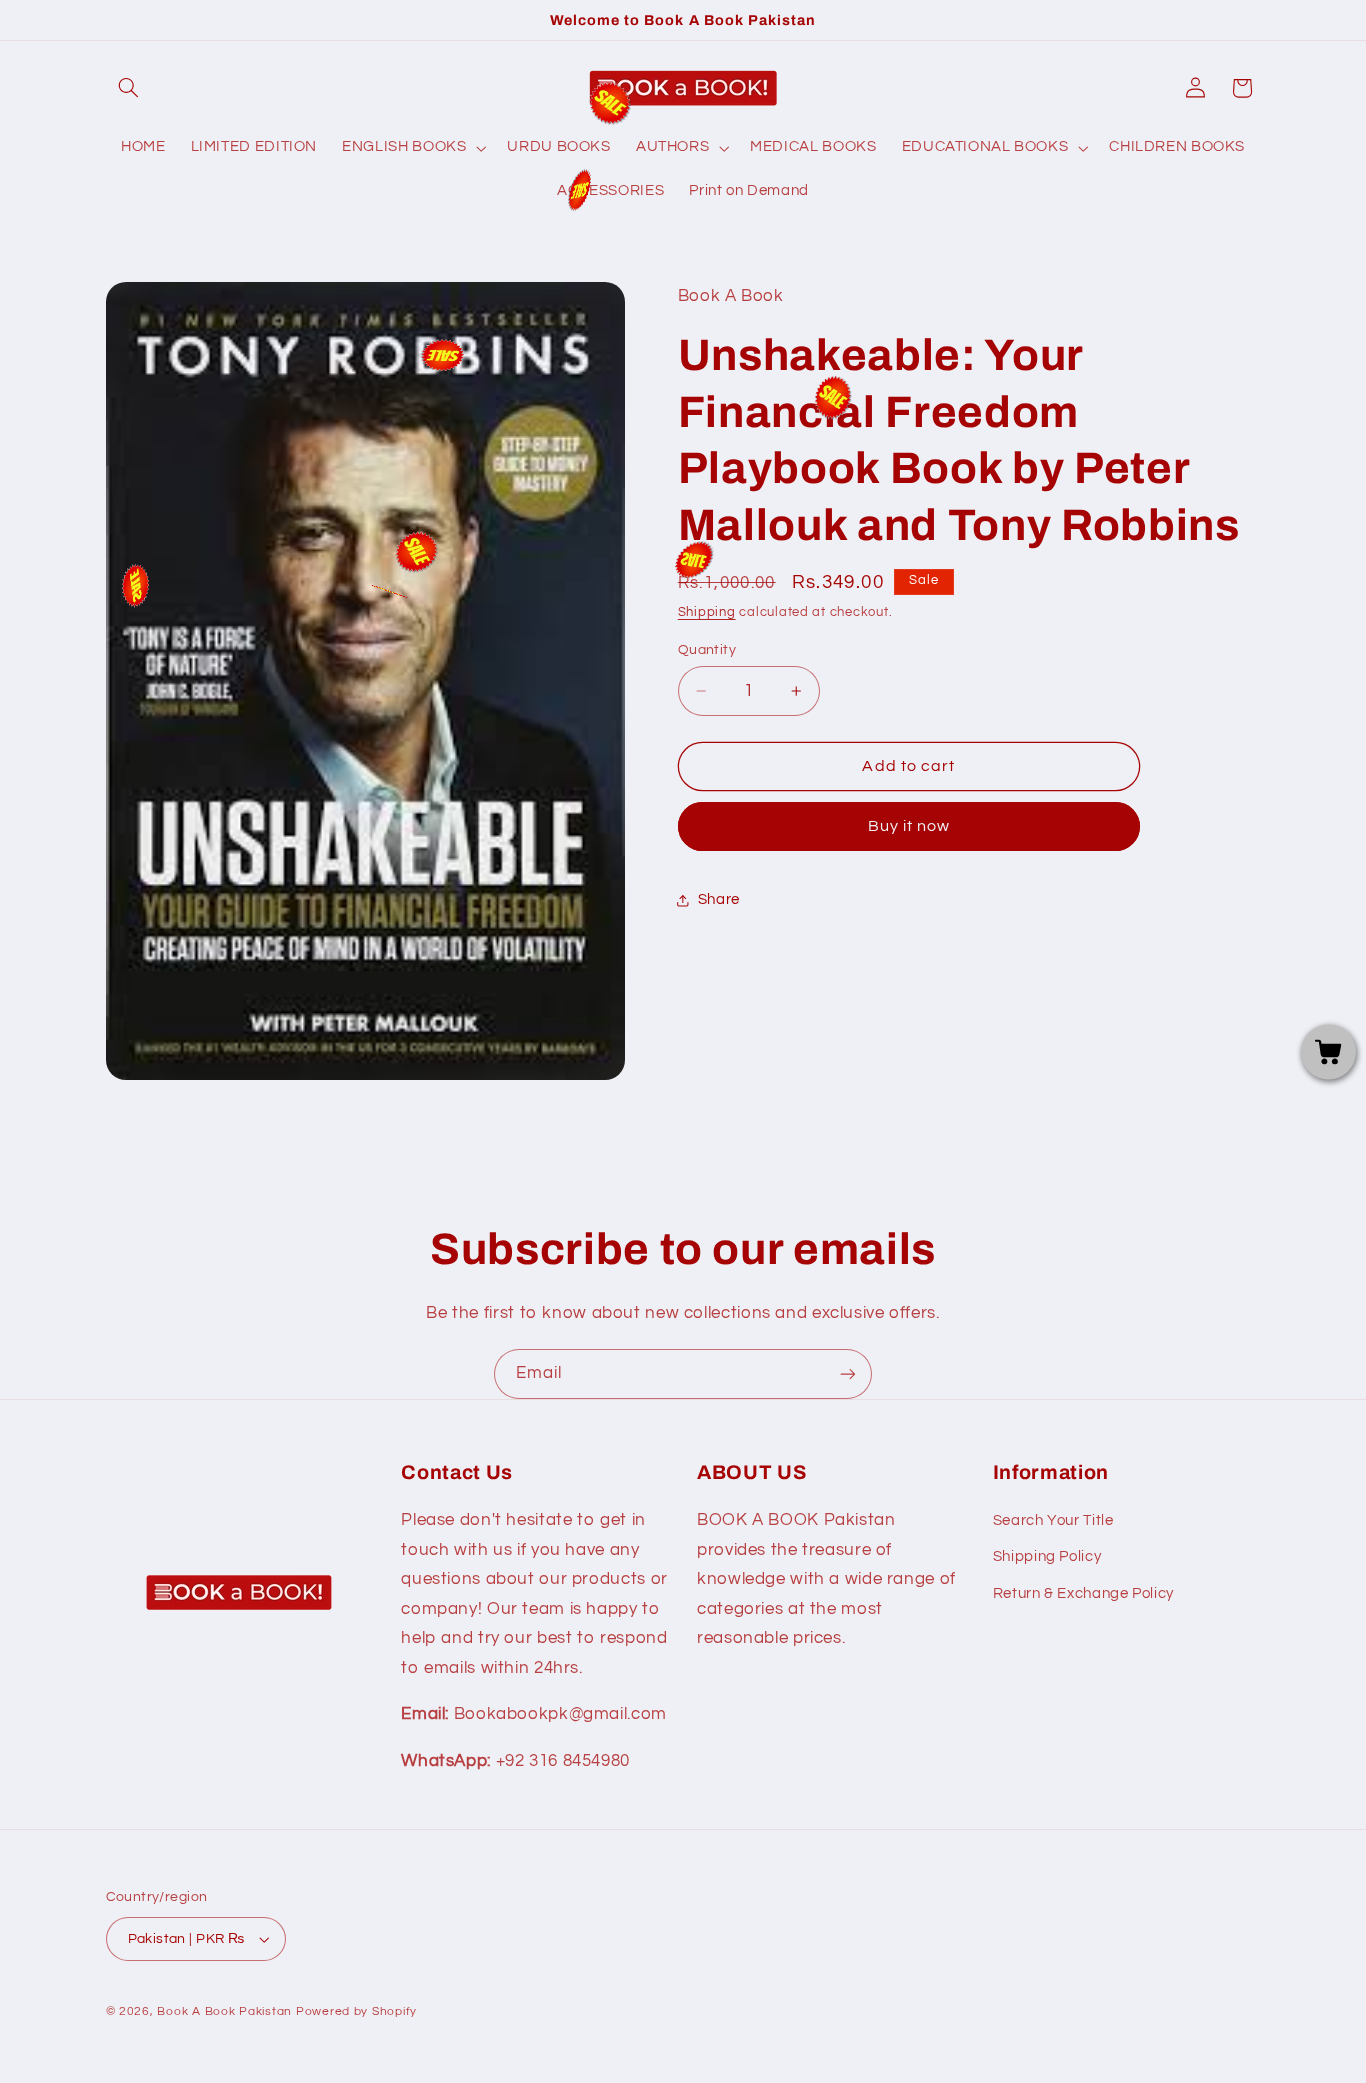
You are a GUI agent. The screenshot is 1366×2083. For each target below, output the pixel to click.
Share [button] (719, 900)
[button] (129, 88)
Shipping (707, 613)
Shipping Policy (1047, 1556)
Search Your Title (1053, 1520)
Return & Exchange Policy (1083, 1593)
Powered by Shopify (356, 2011)
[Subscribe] (848, 1373)
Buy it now (909, 827)
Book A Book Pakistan (224, 2011)
